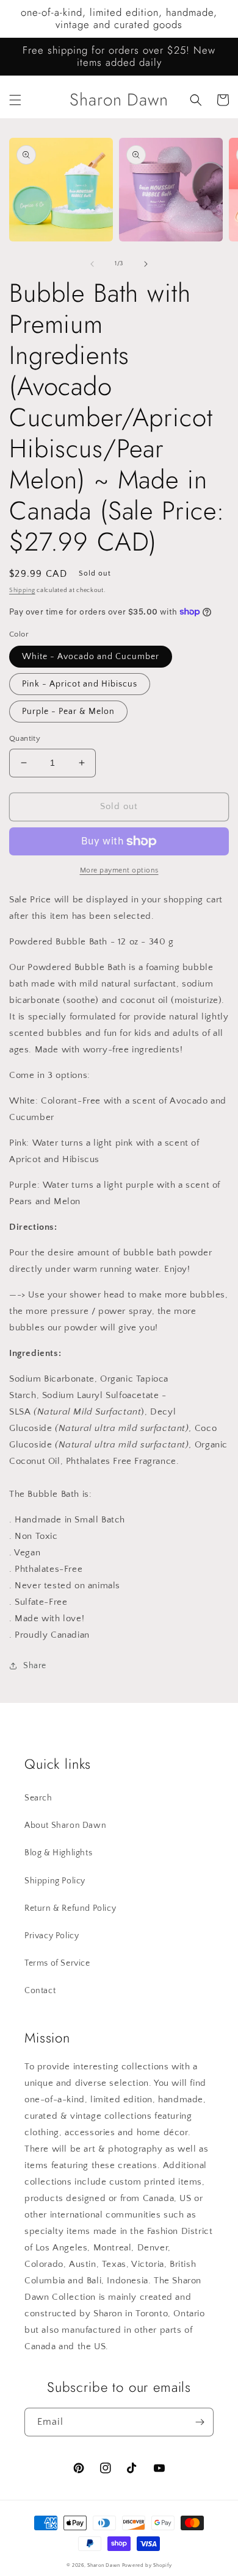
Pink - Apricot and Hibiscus (80, 684)
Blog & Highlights (58, 1853)
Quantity (25, 738)
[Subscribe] (200, 2422)
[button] (15, 100)
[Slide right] (146, 264)
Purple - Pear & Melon (68, 712)
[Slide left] (92, 264)
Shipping (22, 590)
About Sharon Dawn (65, 1825)
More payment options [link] (119, 870)
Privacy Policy (52, 1936)
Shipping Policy (55, 1881)
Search (38, 1798)
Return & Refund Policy (70, 1908)
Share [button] (35, 1666)
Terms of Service (57, 1963)
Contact (40, 1991)
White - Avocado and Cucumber (91, 657)
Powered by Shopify (147, 2565)
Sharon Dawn (104, 2565)
